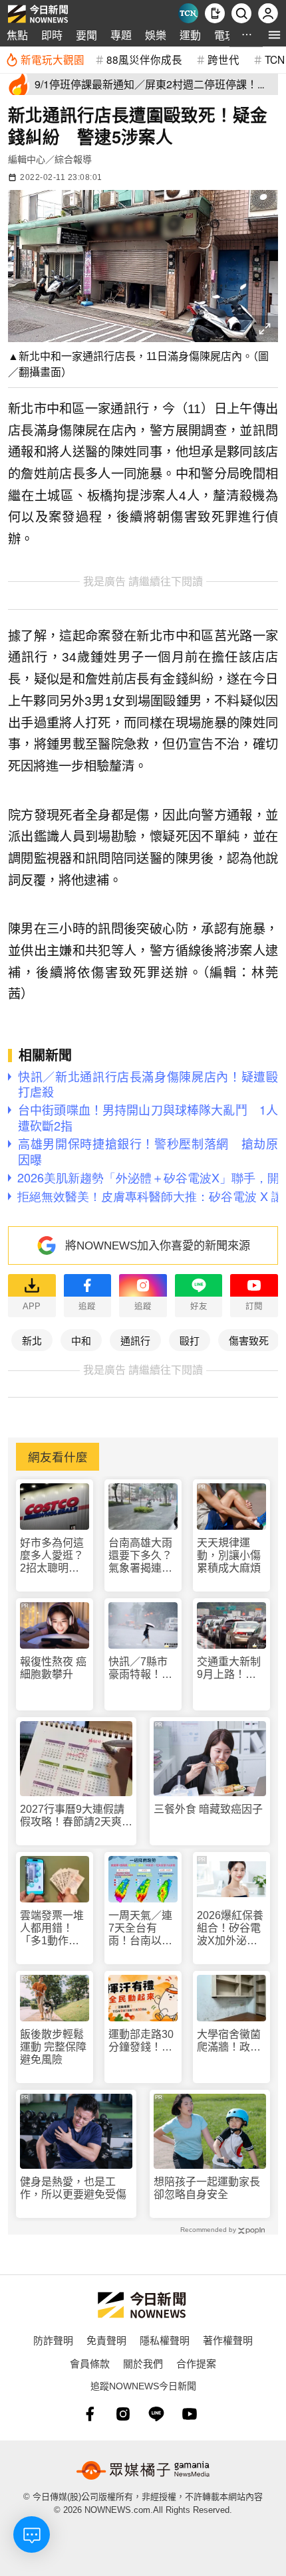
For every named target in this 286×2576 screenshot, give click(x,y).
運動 (190, 35)
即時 (52, 35)
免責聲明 (106, 2340)
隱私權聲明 (165, 2340)
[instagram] (123, 2414)
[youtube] (190, 2414)
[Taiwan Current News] (188, 13)
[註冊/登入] (268, 13)
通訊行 (135, 1340)
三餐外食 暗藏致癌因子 (208, 1809)
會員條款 (90, 2363)
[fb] (90, 2414)
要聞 (86, 35)
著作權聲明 (228, 2340)
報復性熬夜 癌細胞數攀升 (53, 1668)
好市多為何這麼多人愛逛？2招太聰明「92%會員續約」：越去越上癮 (55, 1556)
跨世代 (223, 59)
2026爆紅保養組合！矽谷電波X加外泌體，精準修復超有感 (230, 1929)
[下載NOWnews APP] (215, 13)
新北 (32, 1340)
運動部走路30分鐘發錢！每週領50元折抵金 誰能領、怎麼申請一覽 (141, 2041)
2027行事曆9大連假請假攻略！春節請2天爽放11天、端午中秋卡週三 (76, 1816)
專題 (121, 35)
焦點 (17, 35)
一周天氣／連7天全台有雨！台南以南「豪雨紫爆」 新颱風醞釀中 (143, 1929)
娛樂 (156, 35)
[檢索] (241, 13)
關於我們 (143, 2363)
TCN (275, 59)
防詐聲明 (53, 2340)
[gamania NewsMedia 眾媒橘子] (143, 2470)
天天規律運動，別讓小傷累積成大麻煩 (229, 1555)
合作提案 (196, 2363)
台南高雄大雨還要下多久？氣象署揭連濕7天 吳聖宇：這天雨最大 (140, 1556)
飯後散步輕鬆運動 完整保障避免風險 (53, 2047)
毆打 (190, 1340)
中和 (81, 1340)
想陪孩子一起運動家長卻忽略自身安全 (207, 2188)
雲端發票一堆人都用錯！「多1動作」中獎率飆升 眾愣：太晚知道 (52, 1929)
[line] (156, 2414)
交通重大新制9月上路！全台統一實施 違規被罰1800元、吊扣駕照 (230, 1668)
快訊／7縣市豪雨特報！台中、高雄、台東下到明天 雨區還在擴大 (140, 1668)
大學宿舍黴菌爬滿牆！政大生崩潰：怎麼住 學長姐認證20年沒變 (229, 2041)
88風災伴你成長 (144, 59)
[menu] (274, 35)
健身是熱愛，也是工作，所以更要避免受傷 (73, 2188)
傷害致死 (249, 1340)
